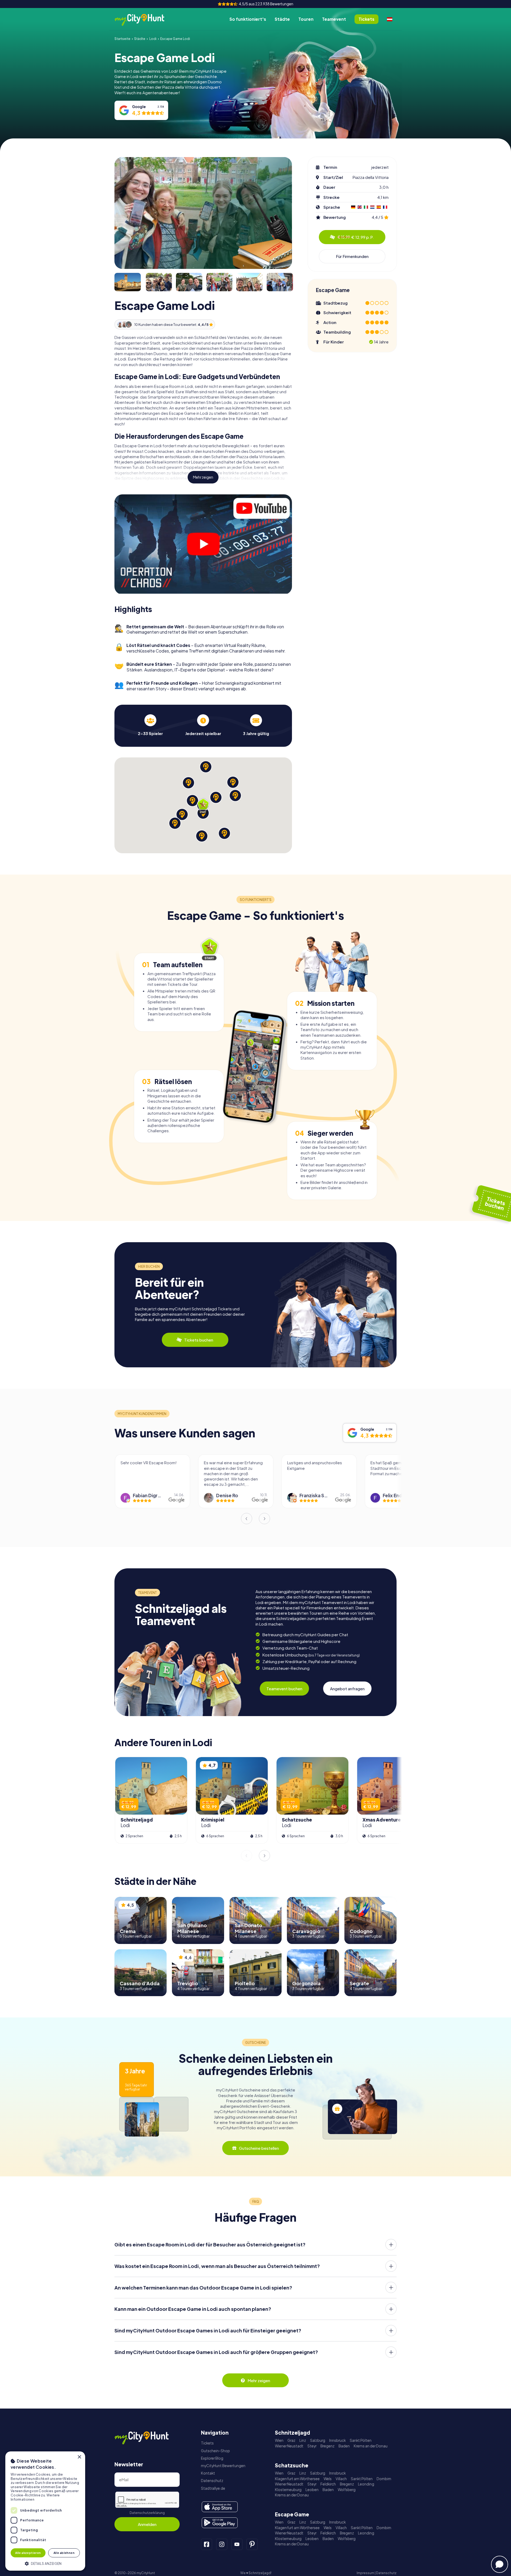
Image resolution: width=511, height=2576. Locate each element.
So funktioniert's (248, 19)
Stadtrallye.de (213, 2488)
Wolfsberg (347, 2490)
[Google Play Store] (220, 2523)
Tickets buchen (199, 1340)
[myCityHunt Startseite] (145, 19)
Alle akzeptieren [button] (28, 2553)
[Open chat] (500, 2564)
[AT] (390, 19)
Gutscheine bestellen (259, 2148)
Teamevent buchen (284, 1689)
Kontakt (208, 2473)
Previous (246, 1519)
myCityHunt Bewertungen (223, 2466)
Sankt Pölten (361, 2440)
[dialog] (45, 2511)
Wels (328, 2479)
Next (265, 1519)
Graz (291, 2440)
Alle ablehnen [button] (64, 2553)
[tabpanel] (150, 725)
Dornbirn (384, 2479)
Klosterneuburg (288, 2490)
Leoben (312, 2490)
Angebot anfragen (347, 1689)
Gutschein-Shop (215, 2451)
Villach (341, 2479)
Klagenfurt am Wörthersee (297, 2479)
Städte (282, 19)
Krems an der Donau (371, 2446)
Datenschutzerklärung (147, 2513)
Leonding (366, 2484)
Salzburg (318, 2440)
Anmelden (147, 2524)
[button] (45, 2563)
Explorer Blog (212, 2458)
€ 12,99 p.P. (356, 237)
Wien (279, 2440)
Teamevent (334, 19)
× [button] (79, 2457)
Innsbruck (337, 2440)
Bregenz (327, 2446)
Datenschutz (212, 2481)
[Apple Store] (220, 2507)
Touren (306, 19)
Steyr (312, 2446)
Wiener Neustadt (289, 2446)
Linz (303, 2440)
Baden (344, 2446)
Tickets (207, 2443)
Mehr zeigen (203, 477)
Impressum (365, 2573)
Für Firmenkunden (352, 256)
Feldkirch (328, 2484)
